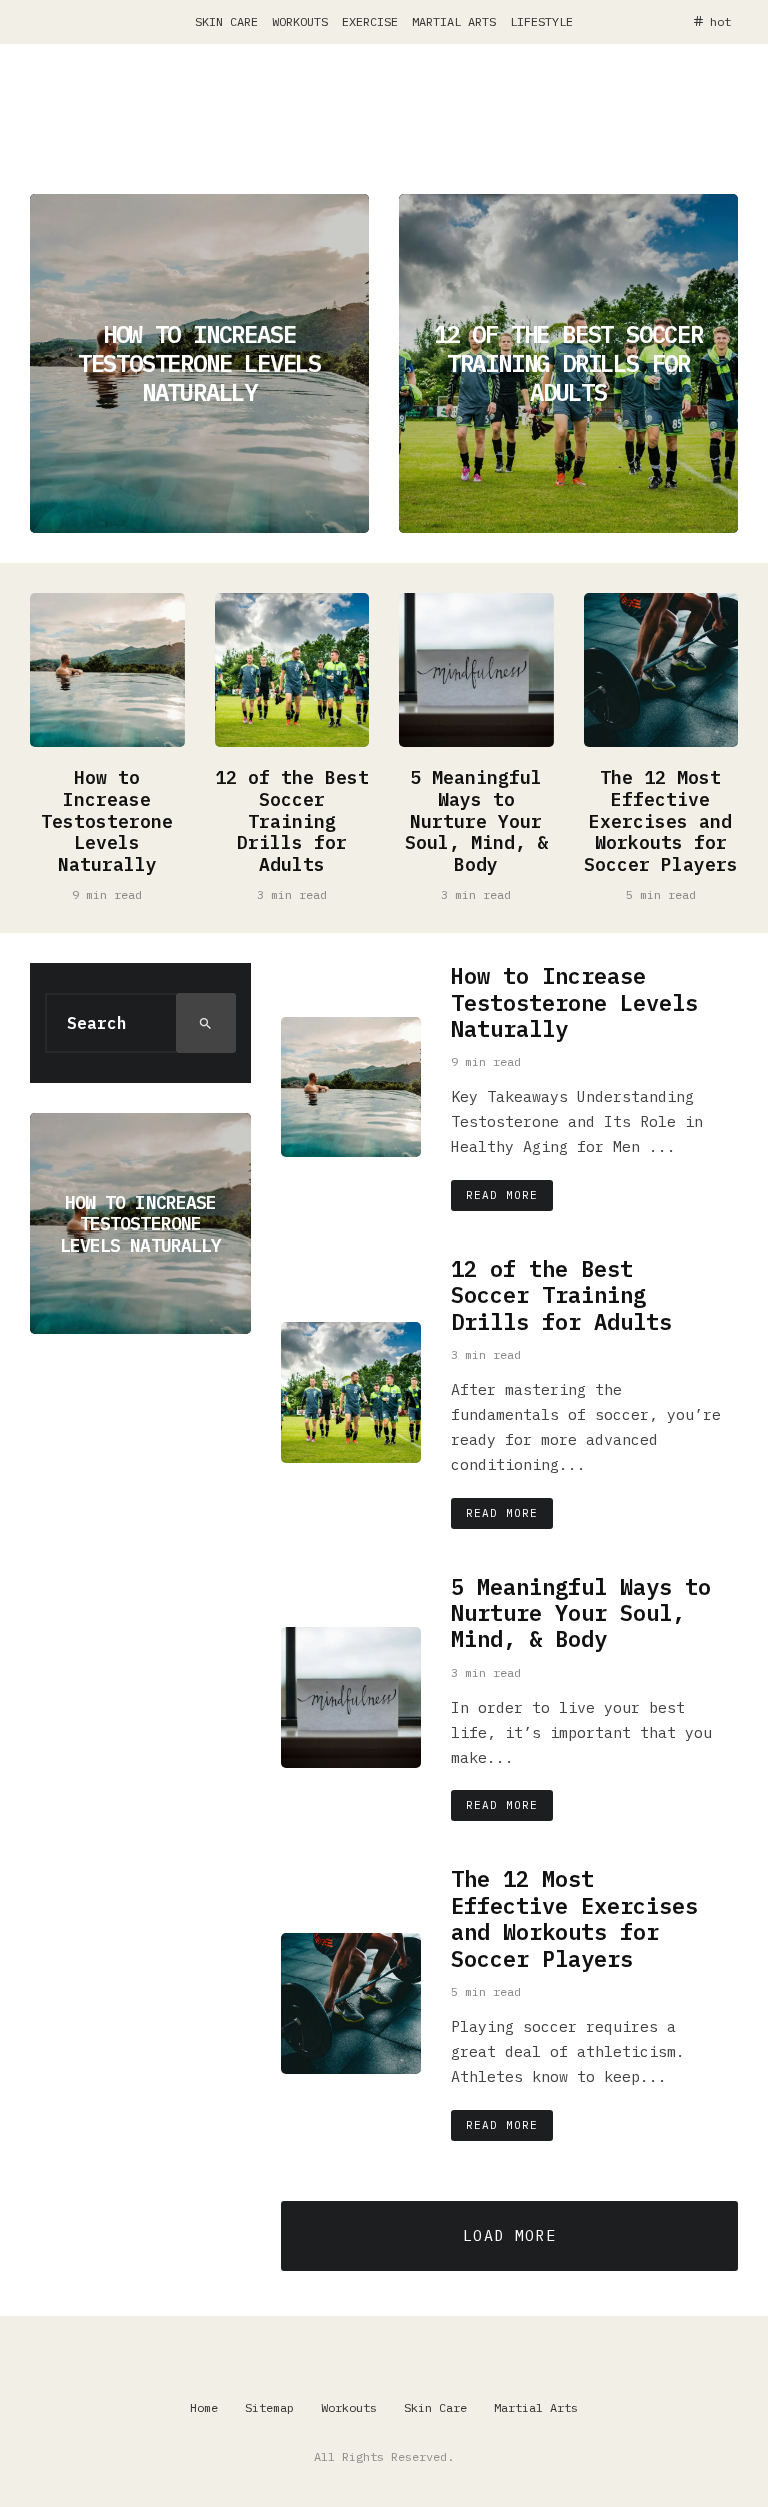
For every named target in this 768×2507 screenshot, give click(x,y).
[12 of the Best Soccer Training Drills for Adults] (568, 363)
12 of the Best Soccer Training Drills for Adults (292, 821)
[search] (206, 1023)
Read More (502, 1195)
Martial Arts (454, 21)
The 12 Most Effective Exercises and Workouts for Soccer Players (661, 821)
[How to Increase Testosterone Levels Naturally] (199, 363)
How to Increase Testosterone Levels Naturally (107, 821)
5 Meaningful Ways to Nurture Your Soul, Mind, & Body (476, 821)
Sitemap (269, 2407)
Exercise (370, 21)
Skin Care (226, 21)
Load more (509, 2235)
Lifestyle (541, 21)
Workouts (300, 21)
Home (204, 2407)
